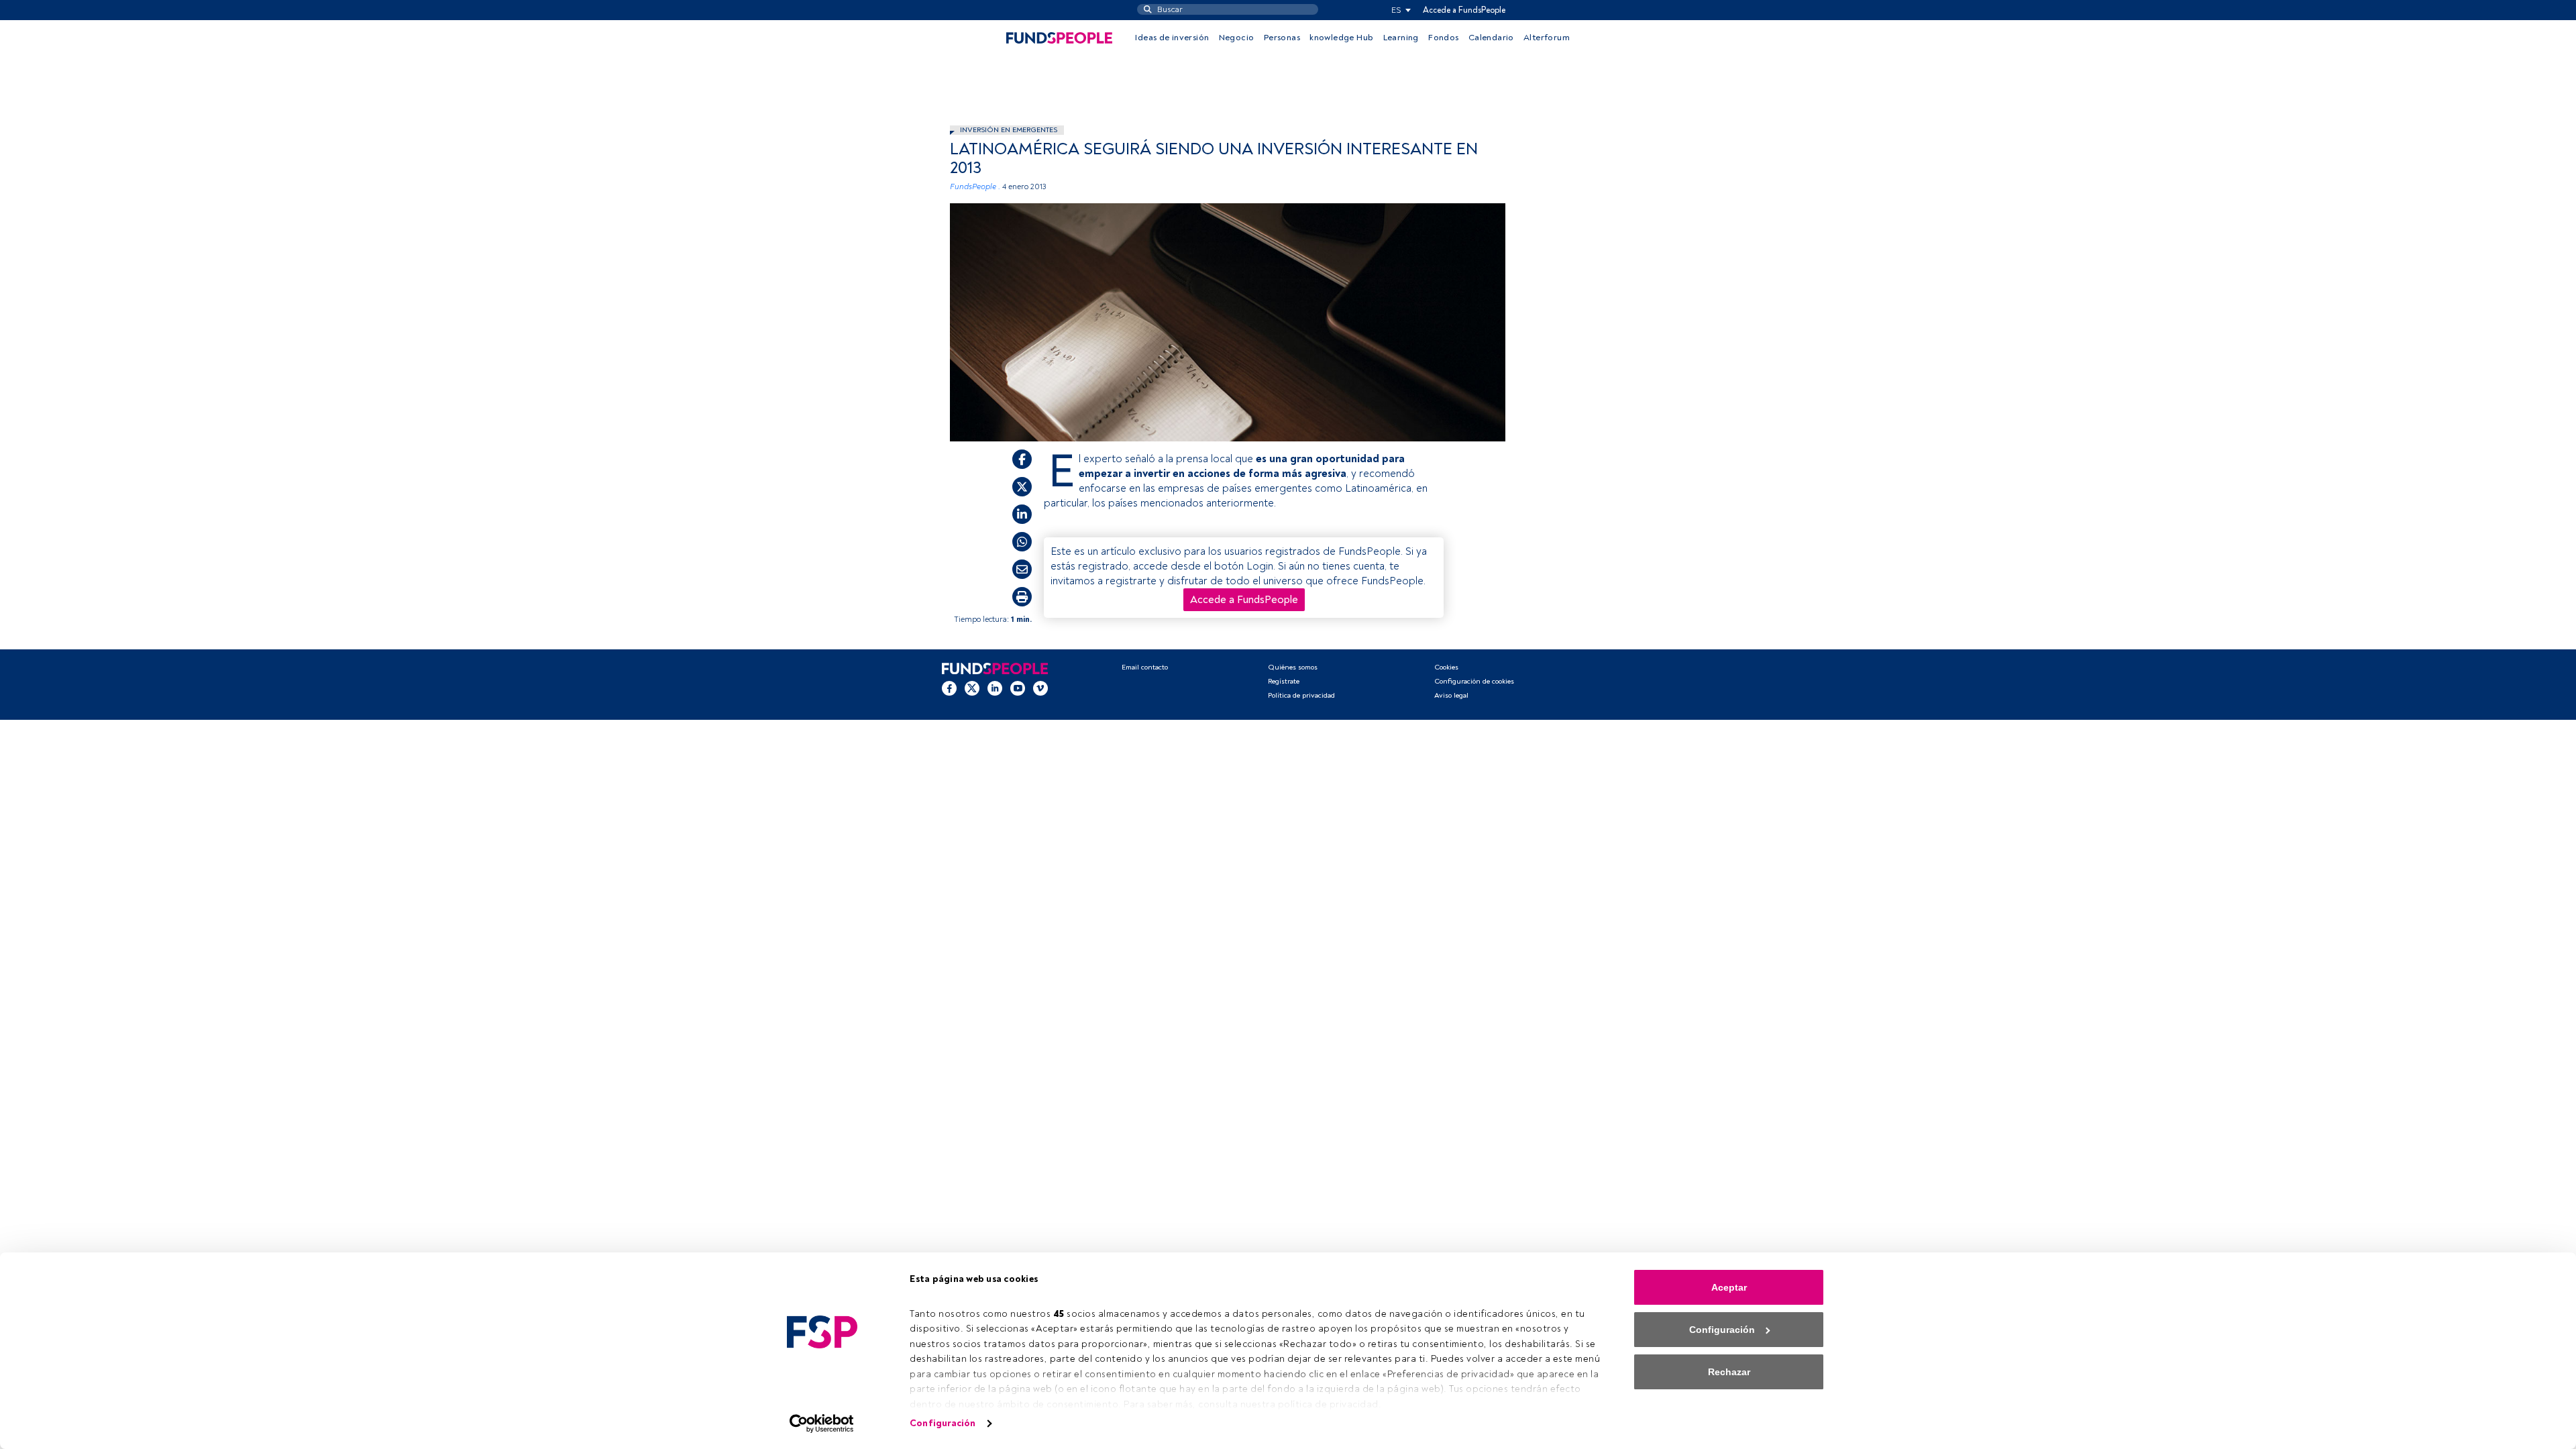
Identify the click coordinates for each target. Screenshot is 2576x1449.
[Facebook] (949, 688)
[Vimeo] (1040, 688)
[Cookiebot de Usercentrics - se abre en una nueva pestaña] (822, 1424)
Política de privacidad (1301, 695)
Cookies (1446, 667)
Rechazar (1729, 1372)
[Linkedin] (995, 688)
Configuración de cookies (1474, 681)
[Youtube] (1018, 688)
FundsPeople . (975, 187)
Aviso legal (1451, 695)
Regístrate (1284, 681)
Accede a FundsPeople (1464, 10)
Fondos (1443, 38)
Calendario (1491, 38)
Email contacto (1145, 667)
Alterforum (1547, 38)
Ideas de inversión (1172, 38)
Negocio (1237, 38)
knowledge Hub (1341, 38)
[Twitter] (972, 688)
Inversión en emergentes (1009, 130)
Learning (1401, 38)
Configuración (943, 1423)
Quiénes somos (1293, 667)
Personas (1282, 38)
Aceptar (1729, 1287)
